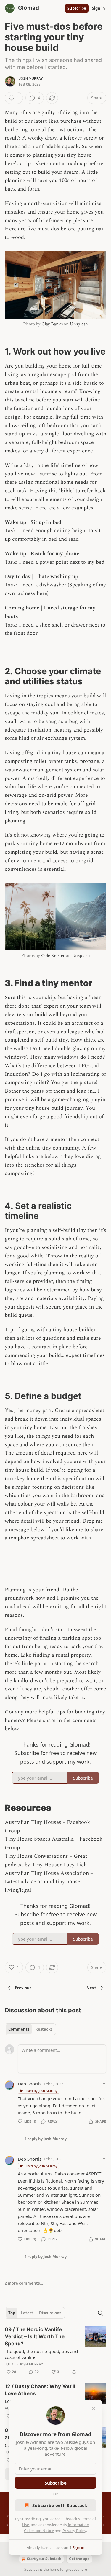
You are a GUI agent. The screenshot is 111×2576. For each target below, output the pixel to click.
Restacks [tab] (44, 2029)
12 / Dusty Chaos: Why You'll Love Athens (40, 2390)
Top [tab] (12, 2313)
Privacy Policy (74, 2531)
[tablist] (30, 2029)
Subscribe (77, 8)
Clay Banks (52, 324)
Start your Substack (44, 2559)
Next (91, 1988)
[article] (55, 2351)
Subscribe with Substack (60, 2505)
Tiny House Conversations (36, 1856)
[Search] (100, 2313)
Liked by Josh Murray (41, 2091)
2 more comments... (24, 2283)
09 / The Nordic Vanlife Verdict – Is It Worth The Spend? (35, 2336)
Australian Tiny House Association (47, 1873)
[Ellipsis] (103, 2083)
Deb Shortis (30, 2084)
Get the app (79, 2559)
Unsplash (79, 324)
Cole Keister (53, 956)
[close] (94, 2408)
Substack (32, 2569)
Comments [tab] (19, 2029)
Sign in (99, 8)
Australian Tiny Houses (33, 1822)
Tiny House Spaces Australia (39, 1839)
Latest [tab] (27, 2313)
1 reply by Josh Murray (46, 2139)
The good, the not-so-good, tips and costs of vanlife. (41, 2354)
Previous (23, 1988)
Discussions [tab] (50, 2313)
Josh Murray (31, 78)
